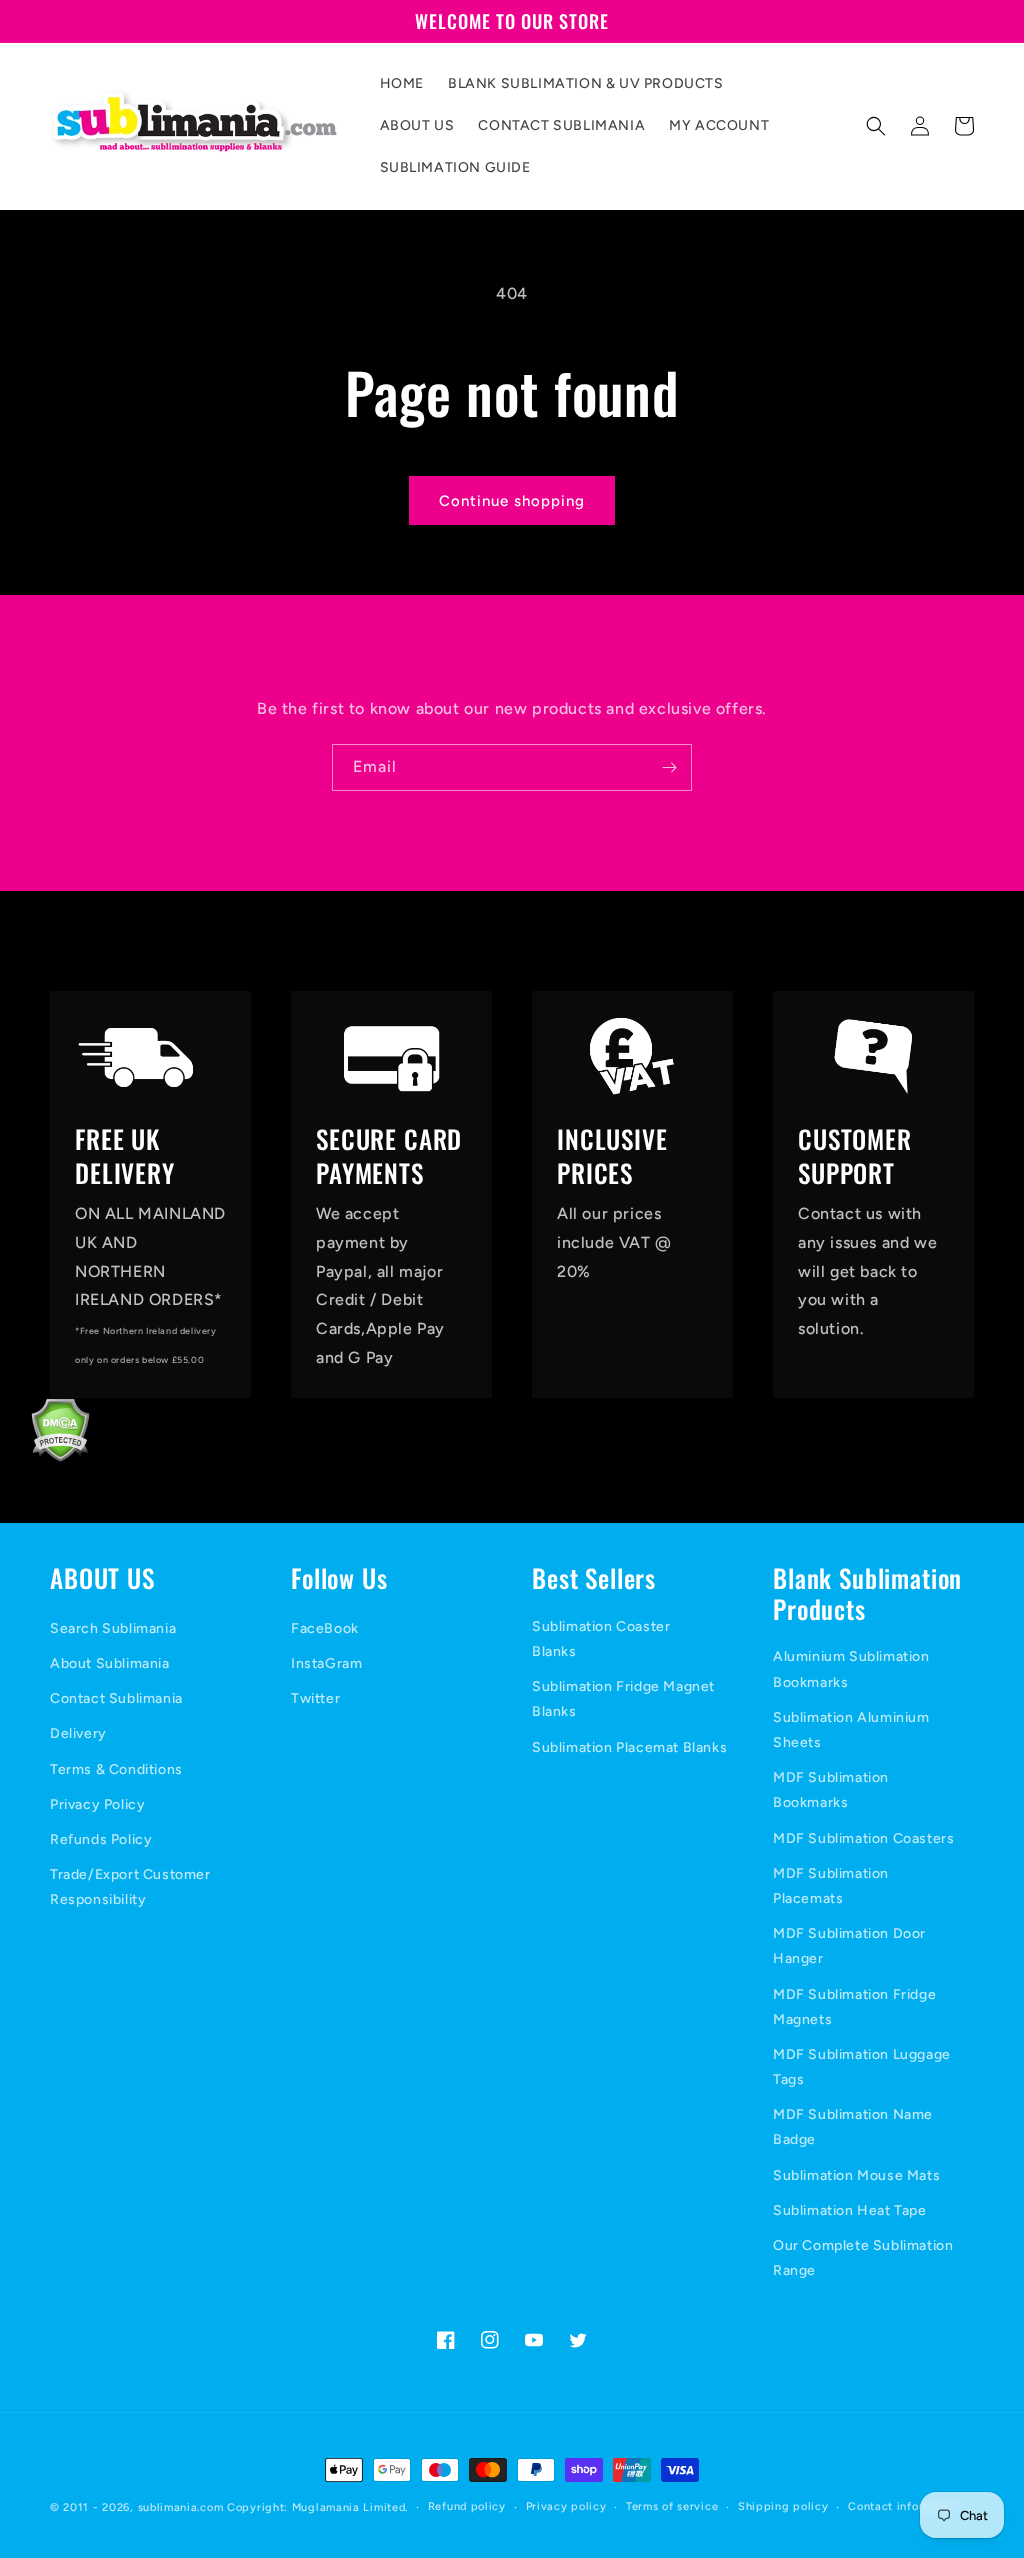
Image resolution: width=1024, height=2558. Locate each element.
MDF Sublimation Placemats (831, 1886)
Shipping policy (783, 2506)
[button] (876, 126)
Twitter (315, 1698)
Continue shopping (512, 501)
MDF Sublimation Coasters (863, 1838)
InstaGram (326, 1663)
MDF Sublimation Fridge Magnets (854, 2007)
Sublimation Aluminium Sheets (851, 1730)
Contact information (904, 2506)
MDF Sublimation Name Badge (853, 2127)
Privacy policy (566, 2506)
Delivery (78, 1733)
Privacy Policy (97, 1804)
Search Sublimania (113, 1628)
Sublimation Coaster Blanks (601, 1639)
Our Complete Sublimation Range (863, 2258)
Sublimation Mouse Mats (856, 2175)
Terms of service (672, 2506)
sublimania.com (181, 2507)
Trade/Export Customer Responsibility (130, 1887)
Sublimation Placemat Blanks (629, 1747)
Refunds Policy (101, 1839)
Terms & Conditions (116, 1769)
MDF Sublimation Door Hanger (849, 1946)
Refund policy (467, 2506)
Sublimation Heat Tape (850, 2210)
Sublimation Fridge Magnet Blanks (623, 1699)
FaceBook (325, 1628)
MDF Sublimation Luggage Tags (862, 2067)
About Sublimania (110, 1663)
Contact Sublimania (116, 1698)
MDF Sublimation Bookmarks (831, 1790)
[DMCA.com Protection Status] (45, 1456)
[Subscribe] (669, 767)
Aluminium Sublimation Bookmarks (851, 1669)
